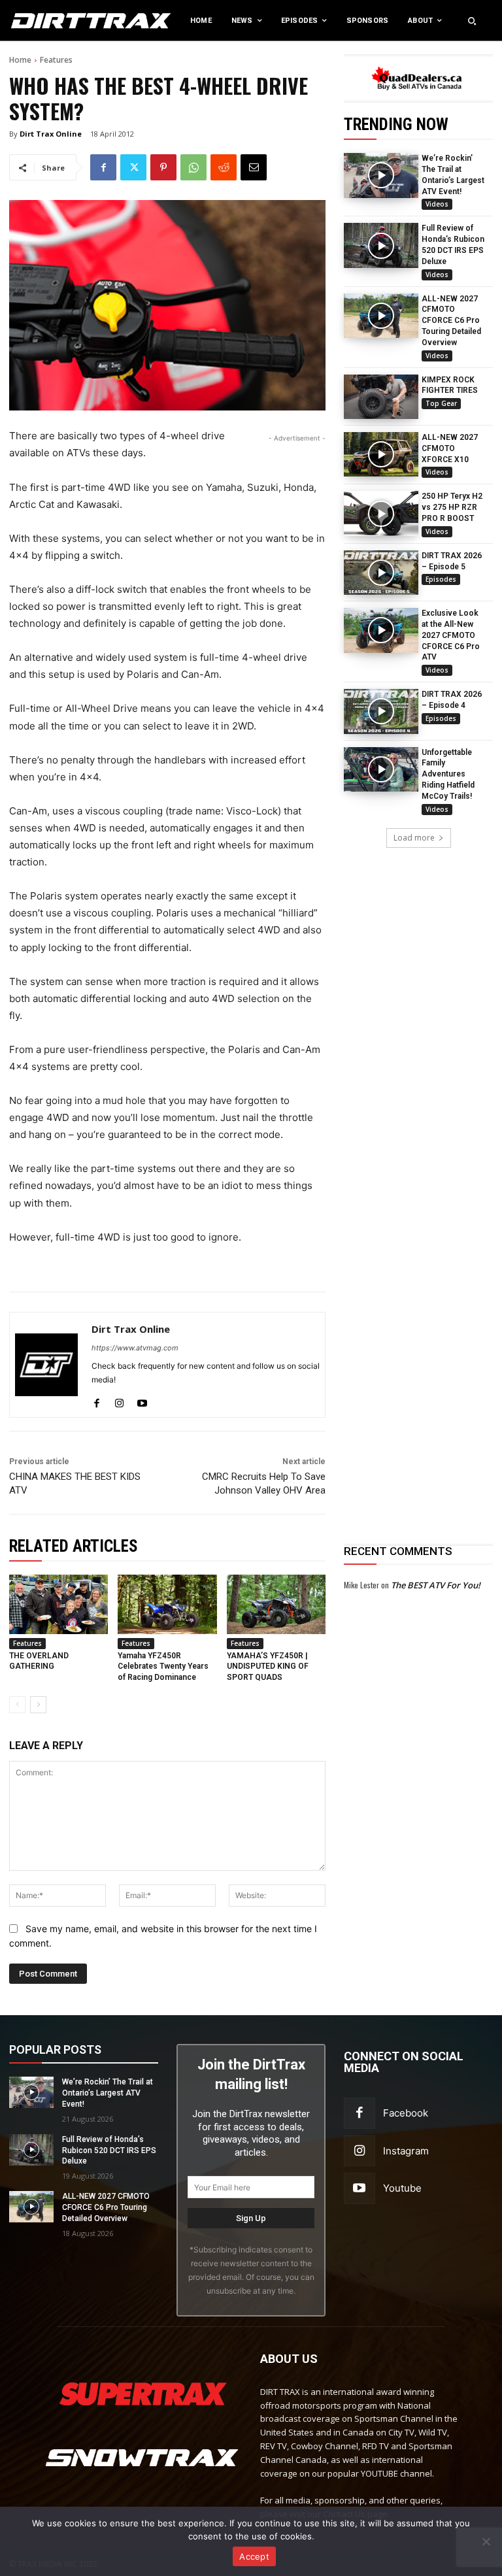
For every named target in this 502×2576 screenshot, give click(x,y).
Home (20, 60)
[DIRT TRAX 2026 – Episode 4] (381, 711)
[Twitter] (133, 167)
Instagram (406, 2151)
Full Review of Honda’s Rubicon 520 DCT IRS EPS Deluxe (109, 2150)
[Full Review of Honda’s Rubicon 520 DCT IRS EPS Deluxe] (381, 245)
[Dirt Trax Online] (46, 1365)
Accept (254, 2556)
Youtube (402, 2188)
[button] (472, 21)
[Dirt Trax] (52, 21)
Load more (414, 838)
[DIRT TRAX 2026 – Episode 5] (381, 573)
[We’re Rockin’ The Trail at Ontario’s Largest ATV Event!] (381, 175)
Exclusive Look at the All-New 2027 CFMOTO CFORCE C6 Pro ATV (451, 635)
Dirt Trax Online (51, 134)
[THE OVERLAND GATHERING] (59, 1604)
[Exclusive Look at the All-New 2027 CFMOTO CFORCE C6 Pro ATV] (381, 630)
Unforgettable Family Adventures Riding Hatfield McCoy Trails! (448, 774)
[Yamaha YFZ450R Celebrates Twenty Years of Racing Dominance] (167, 1604)
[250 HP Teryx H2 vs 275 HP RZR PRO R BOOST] (381, 513)
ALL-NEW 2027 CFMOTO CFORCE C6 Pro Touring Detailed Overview (451, 321)
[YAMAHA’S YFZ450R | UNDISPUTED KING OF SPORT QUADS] (276, 1604)
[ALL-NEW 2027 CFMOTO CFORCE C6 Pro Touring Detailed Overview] (381, 316)
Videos (437, 204)
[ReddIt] (224, 167)
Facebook (406, 2113)
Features (56, 60)
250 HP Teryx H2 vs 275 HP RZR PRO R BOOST (452, 507)
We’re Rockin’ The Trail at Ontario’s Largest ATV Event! (108, 2093)
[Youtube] (142, 1400)
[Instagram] (119, 1400)
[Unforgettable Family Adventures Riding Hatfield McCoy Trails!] (381, 769)
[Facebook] (103, 167)
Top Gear (441, 403)
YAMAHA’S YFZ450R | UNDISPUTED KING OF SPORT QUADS (268, 1667)
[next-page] (38, 1705)
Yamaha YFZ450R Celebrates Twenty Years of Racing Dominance (163, 1667)
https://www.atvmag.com (135, 1348)
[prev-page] (17, 1705)
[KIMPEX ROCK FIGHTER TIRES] (381, 397)
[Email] (254, 167)
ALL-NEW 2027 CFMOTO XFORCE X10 (450, 448)
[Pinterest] (163, 167)
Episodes (441, 579)
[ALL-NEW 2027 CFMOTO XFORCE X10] (381, 454)
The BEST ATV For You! (436, 1585)
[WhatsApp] (193, 167)
